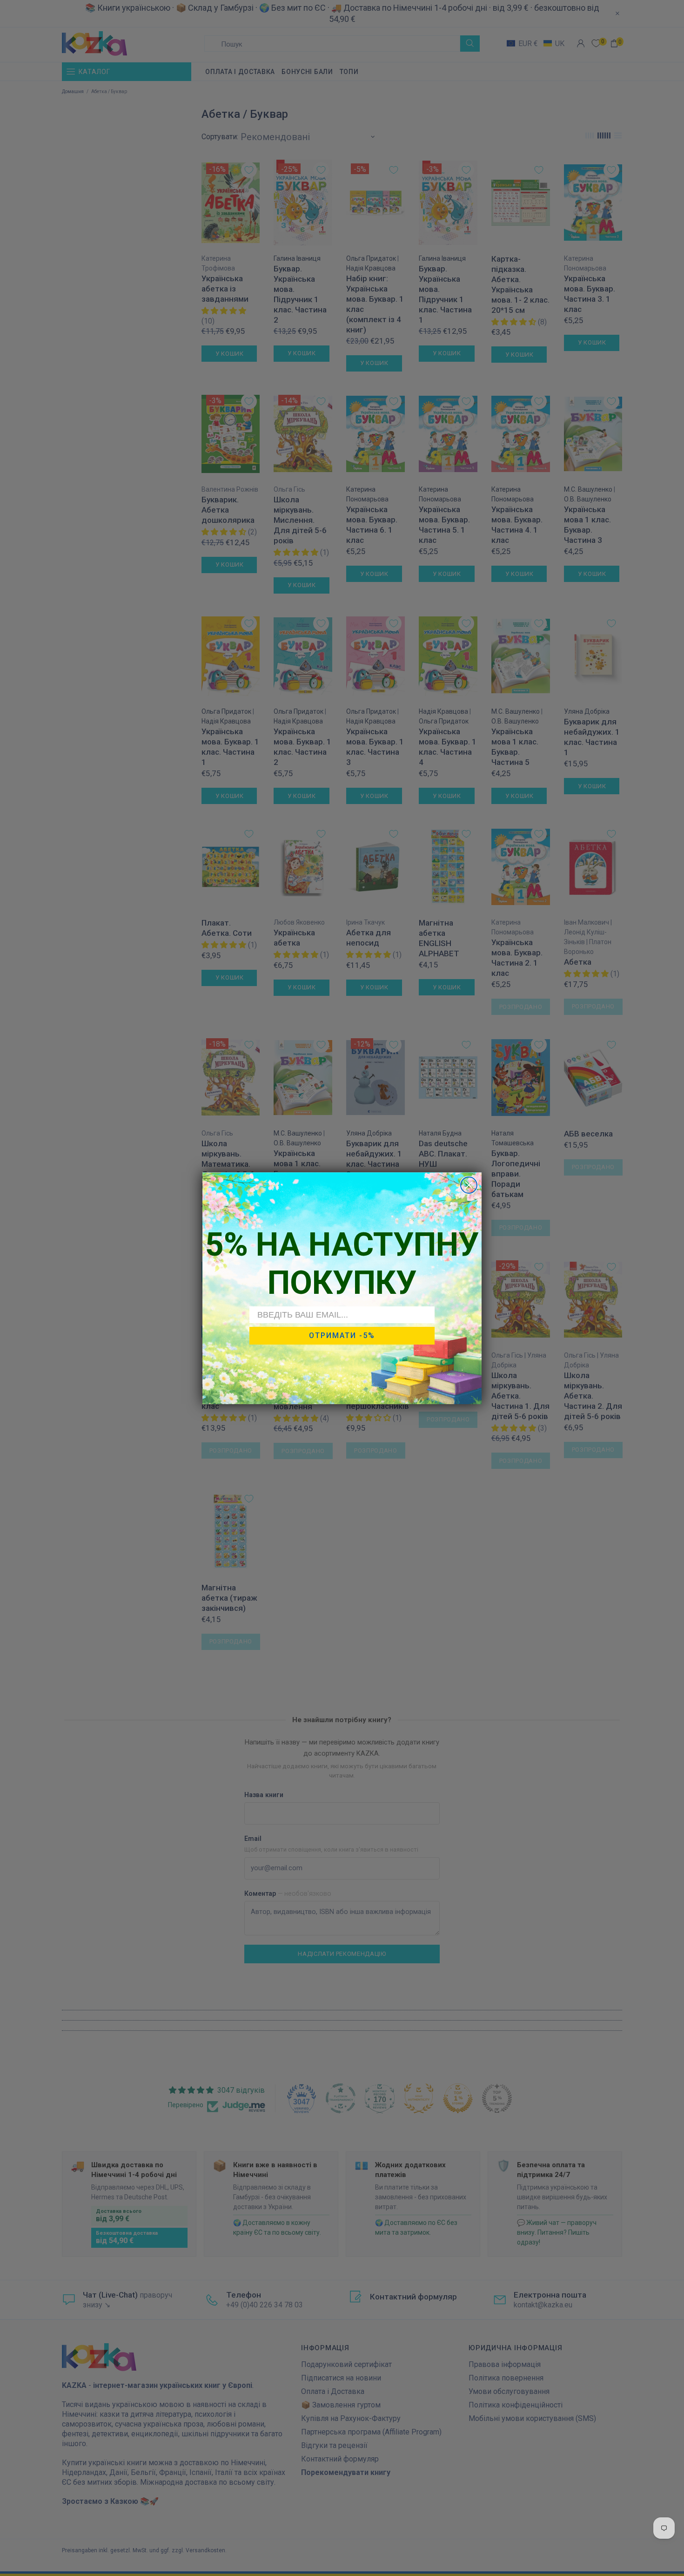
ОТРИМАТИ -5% (342, 1335)
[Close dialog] (469, 1185)
